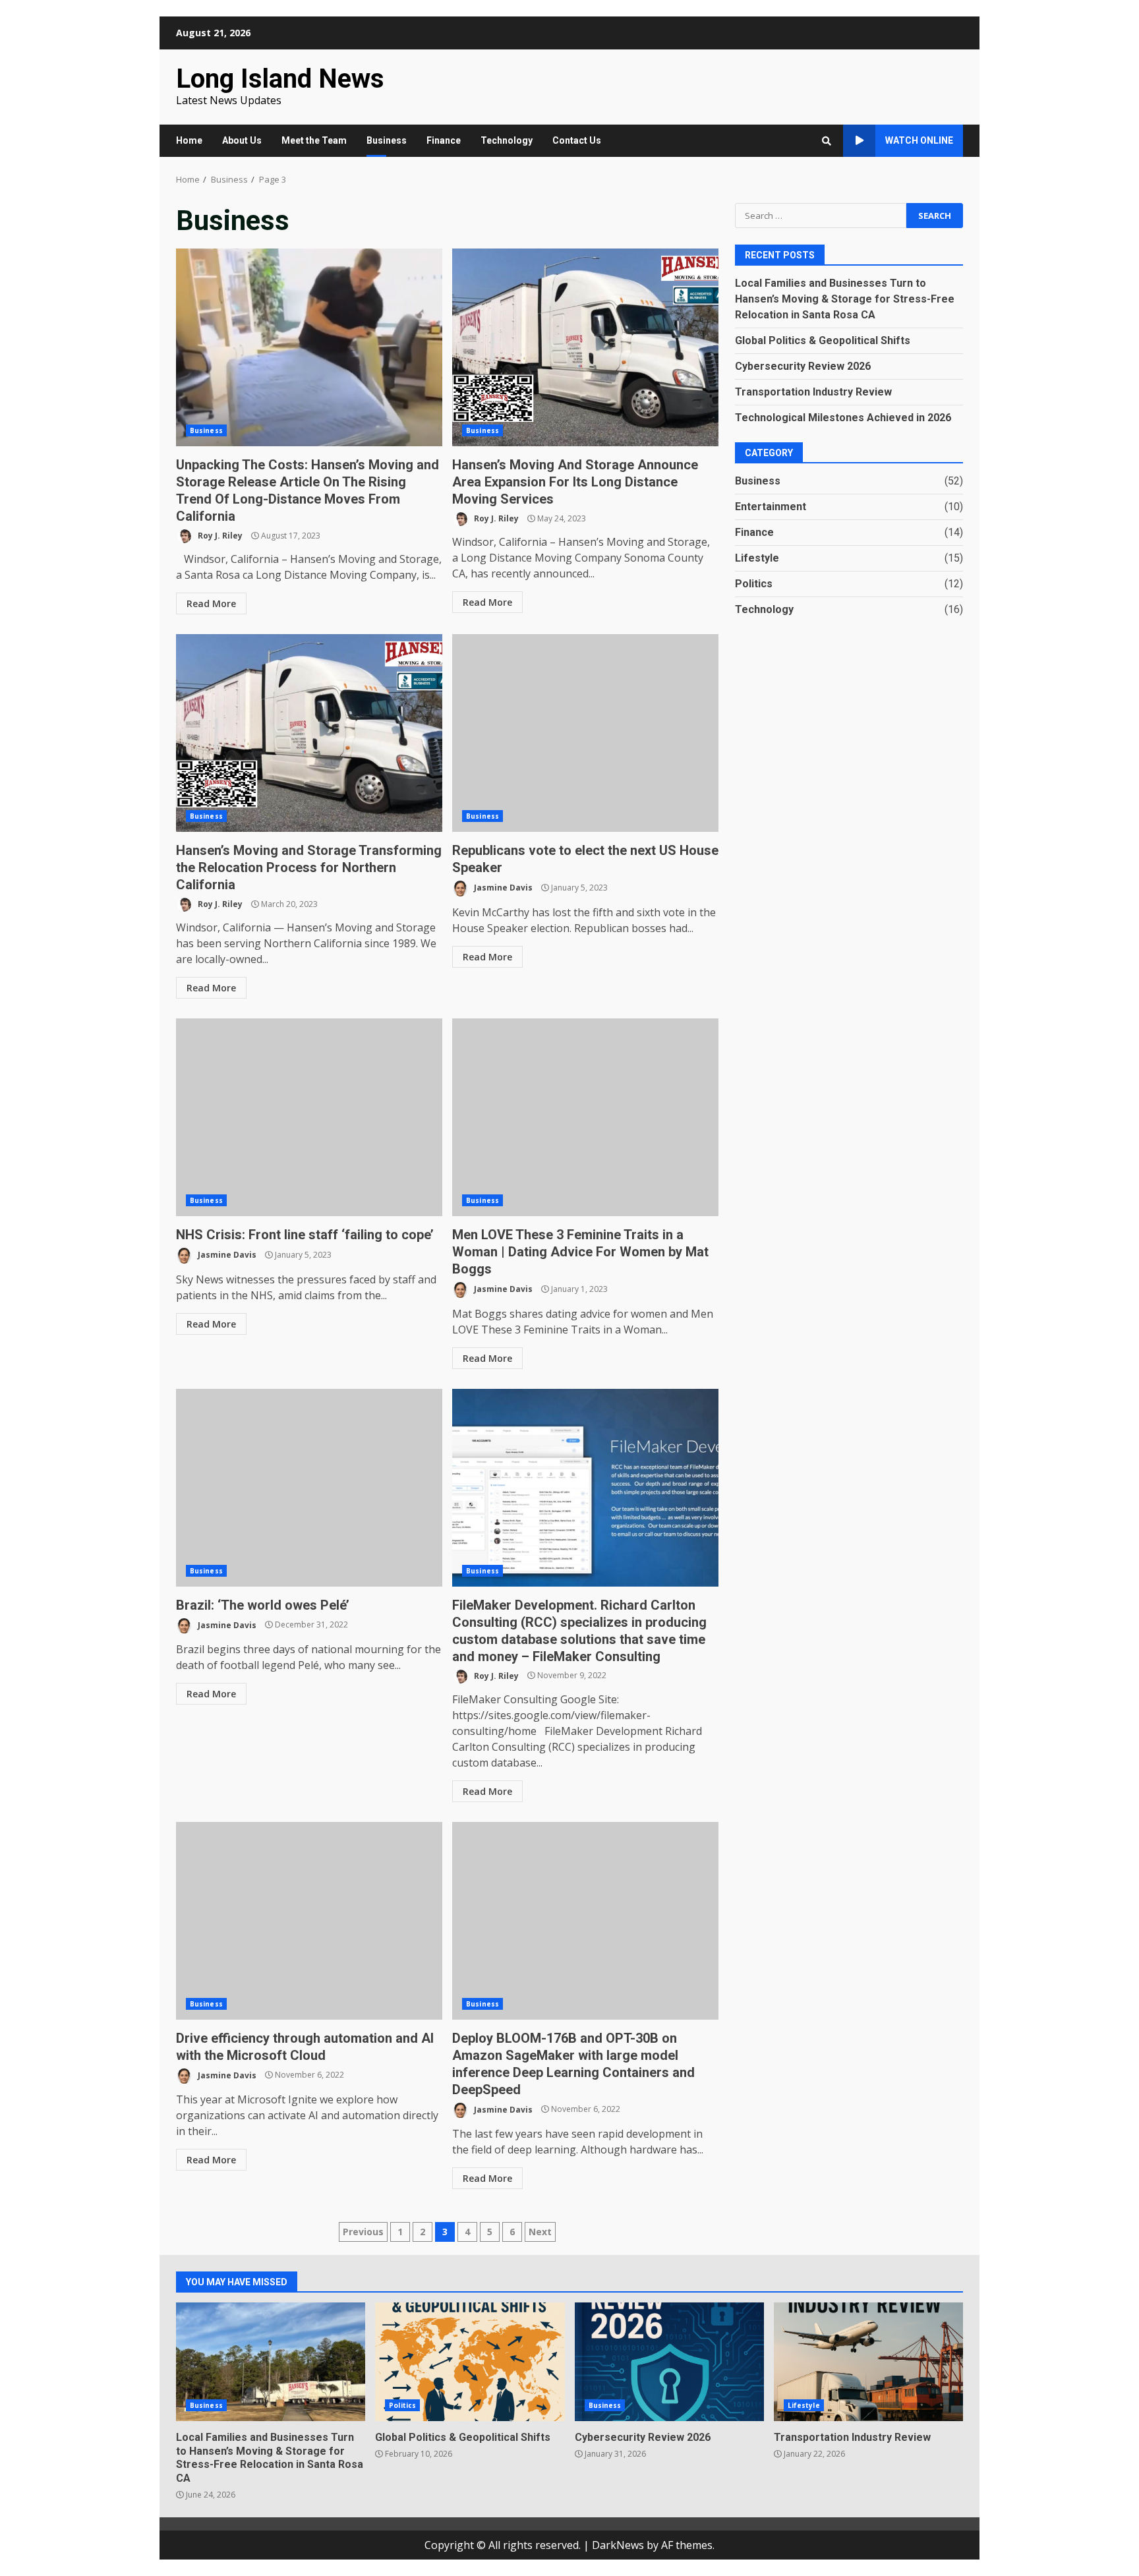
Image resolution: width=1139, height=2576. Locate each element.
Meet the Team (314, 140)
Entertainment (771, 506)
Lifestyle (757, 557)
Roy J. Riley (219, 536)
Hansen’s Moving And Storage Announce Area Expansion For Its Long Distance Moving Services (585, 347)
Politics (754, 583)
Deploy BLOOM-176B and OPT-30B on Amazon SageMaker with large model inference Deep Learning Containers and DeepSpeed (585, 1921)
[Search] (827, 141)
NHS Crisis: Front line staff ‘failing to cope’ (309, 1117)
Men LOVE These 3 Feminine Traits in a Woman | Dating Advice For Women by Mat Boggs (585, 1117)
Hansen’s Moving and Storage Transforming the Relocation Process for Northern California (309, 733)
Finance (444, 140)
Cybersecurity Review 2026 (803, 366)
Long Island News (280, 79)
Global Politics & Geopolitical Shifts (823, 340)
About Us (242, 140)
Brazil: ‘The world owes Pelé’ (309, 1488)
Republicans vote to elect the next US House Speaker (585, 733)
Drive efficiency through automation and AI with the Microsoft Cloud (309, 1921)
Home (189, 140)
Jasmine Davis (502, 888)
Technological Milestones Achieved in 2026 (843, 417)
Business (387, 140)
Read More (211, 603)
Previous (363, 2232)
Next (540, 2232)
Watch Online (919, 140)
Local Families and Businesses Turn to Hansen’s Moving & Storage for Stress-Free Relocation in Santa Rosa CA (845, 298)
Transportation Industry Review (813, 391)
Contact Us (577, 140)
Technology (507, 140)
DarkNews (618, 2545)
